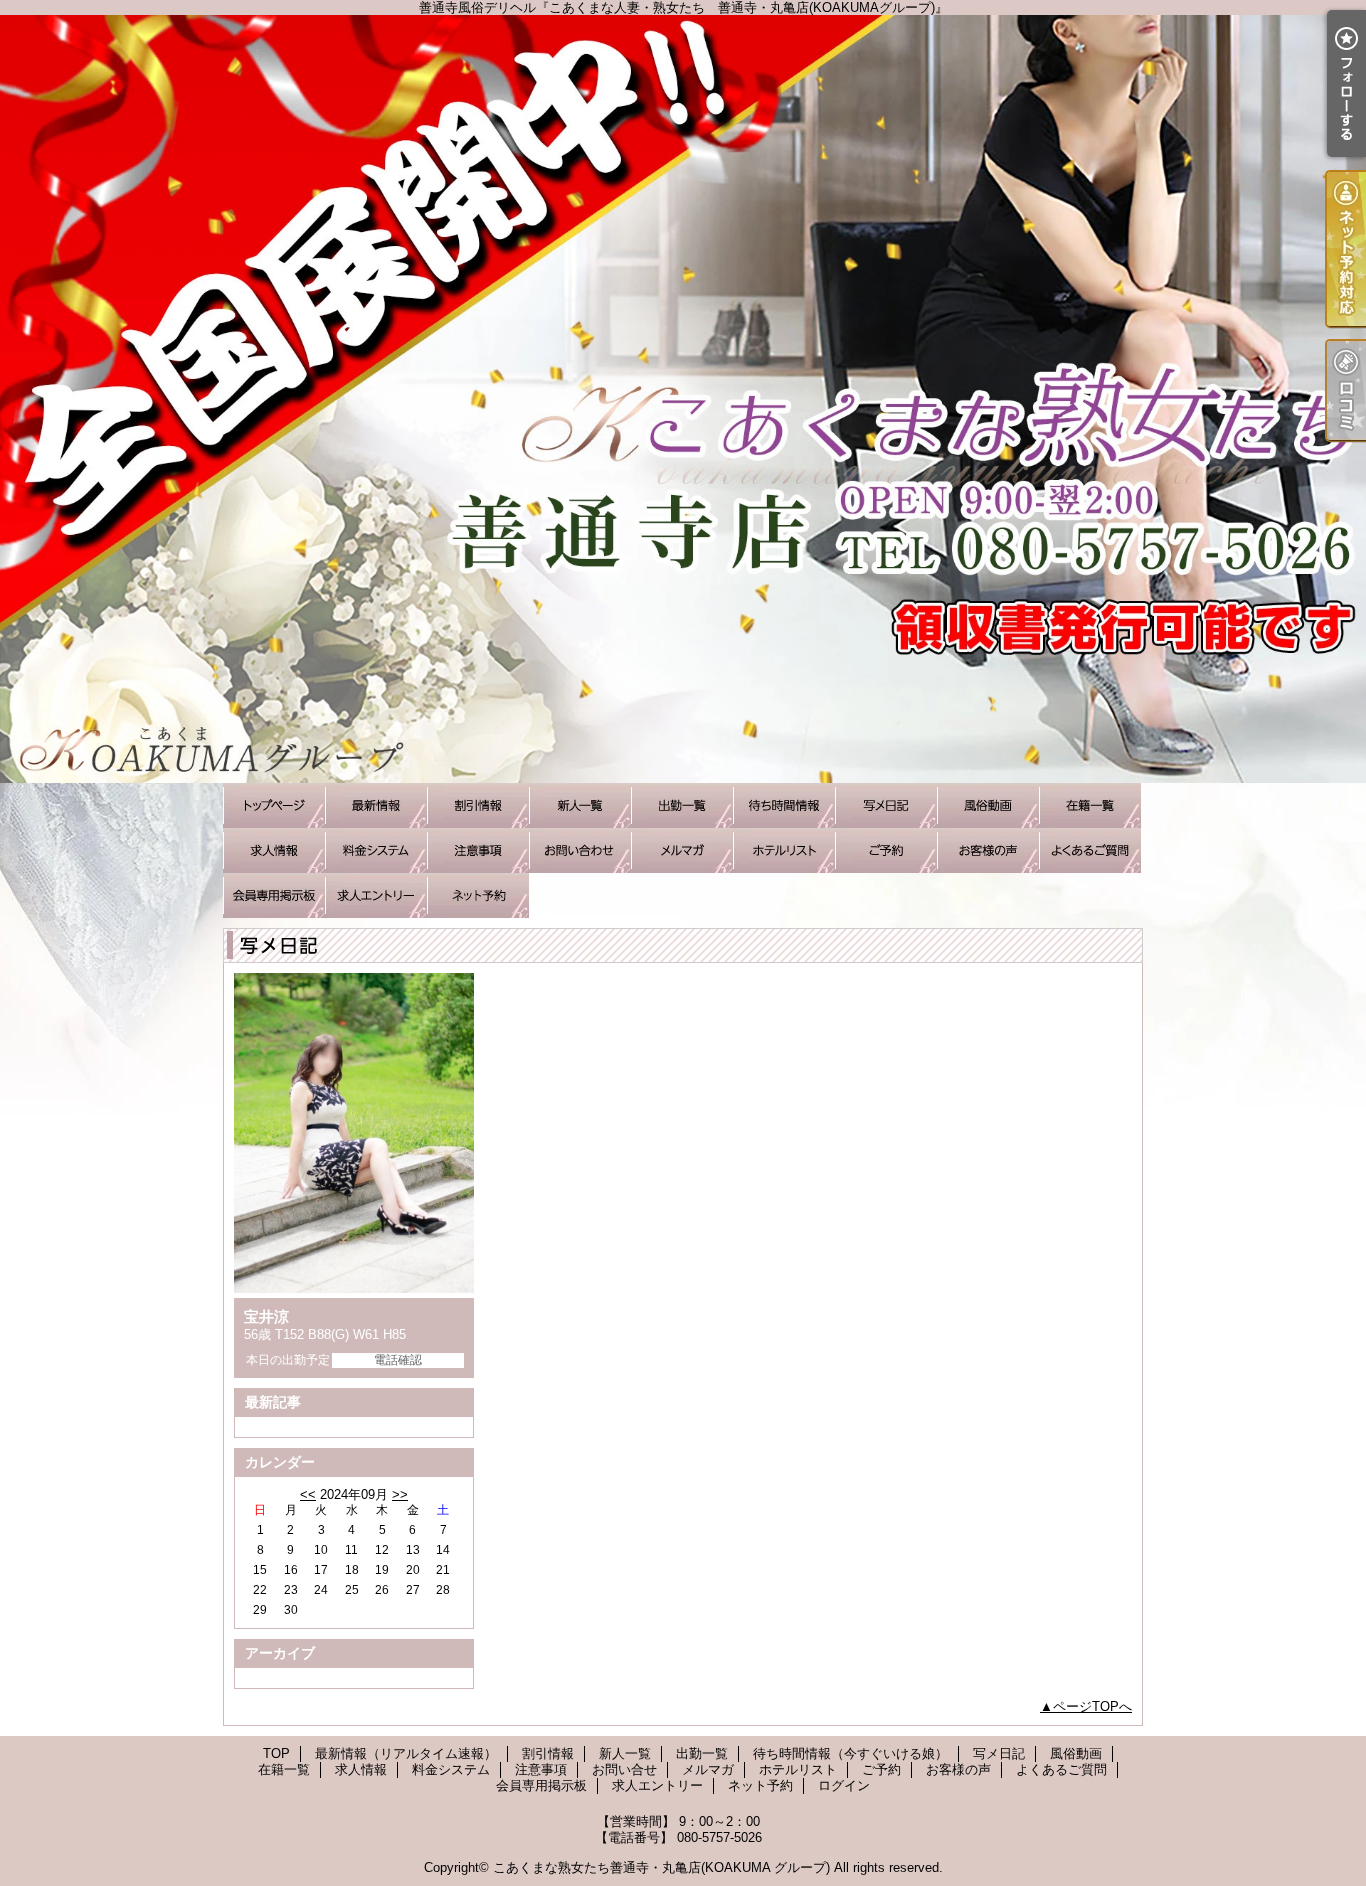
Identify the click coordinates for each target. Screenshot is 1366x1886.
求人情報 (274, 850)
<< (308, 1494)
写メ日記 (886, 805)
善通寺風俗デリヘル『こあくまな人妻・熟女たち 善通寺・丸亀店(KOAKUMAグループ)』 (683, 399)
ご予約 (886, 850)
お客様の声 (988, 850)
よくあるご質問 (1090, 850)
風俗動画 (988, 805)
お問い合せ (580, 850)
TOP (274, 805)
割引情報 (478, 805)
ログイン (844, 1785)
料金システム (376, 850)
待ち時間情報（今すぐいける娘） (784, 805)
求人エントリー (376, 895)
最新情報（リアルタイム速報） (376, 805)
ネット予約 (478, 895)
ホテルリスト (784, 850)
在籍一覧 (1090, 805)
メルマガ (682, 850)
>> (400, 1494)
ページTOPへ (1092, 1706)
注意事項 (478, 850)
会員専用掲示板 (274, 895)
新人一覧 (580, 805)
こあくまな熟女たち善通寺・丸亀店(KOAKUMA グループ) (661, 1867)
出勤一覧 (682, 805)
